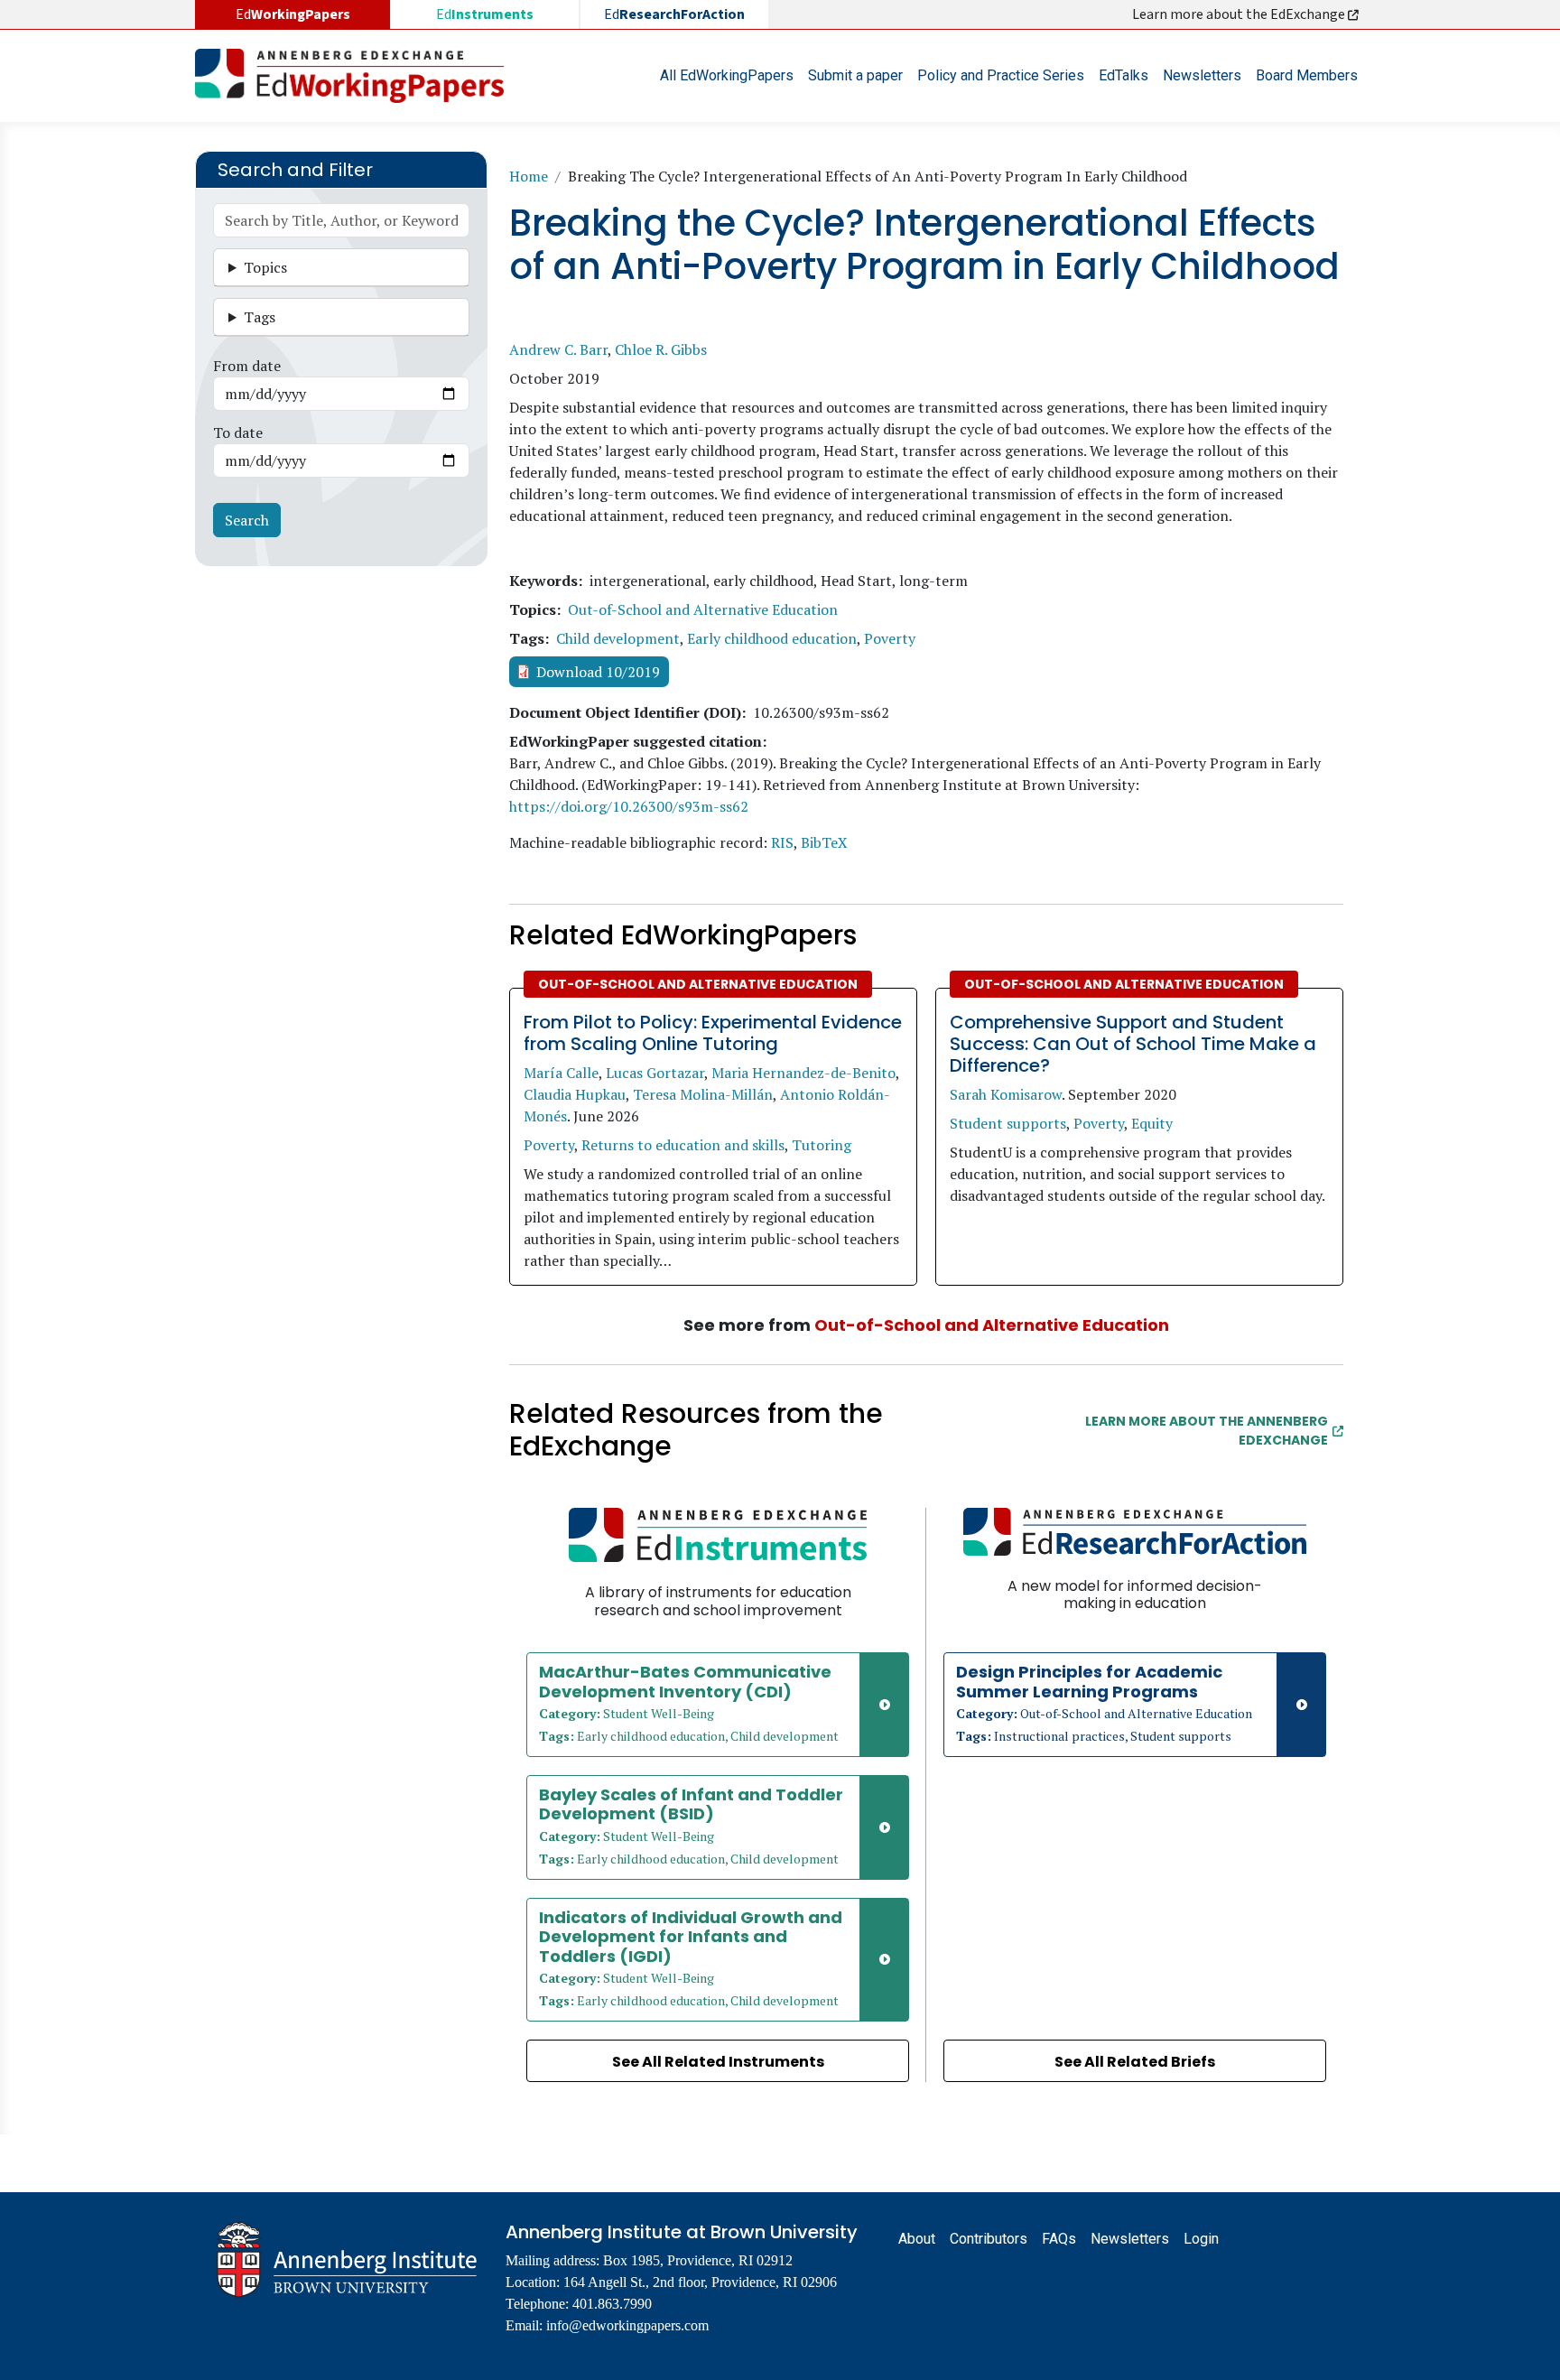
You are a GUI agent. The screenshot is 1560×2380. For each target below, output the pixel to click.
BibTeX (824, 842)
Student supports (1008, 1123)
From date (247, 366)
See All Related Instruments (718, 2062)
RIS (782, 842)
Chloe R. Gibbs (661, 349)
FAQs (1059, 2239)
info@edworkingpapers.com (627, 2325)
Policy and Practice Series (1001, 75)
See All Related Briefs (1135, 2062)
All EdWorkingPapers (727, 75)
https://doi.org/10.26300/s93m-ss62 (629, 806)
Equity (1152, 1123)
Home (529, 176)
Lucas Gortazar (655, 1073)
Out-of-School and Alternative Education (703, 609)
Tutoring (822, 1145)
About (917, 2239)
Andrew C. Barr (558, 349)
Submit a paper (855, 75)
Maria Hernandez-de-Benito (803, 1073)
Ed (485, 14)
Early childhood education (772, 638)
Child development (618, 638)
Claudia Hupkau (575, 1094)
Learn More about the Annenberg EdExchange (1207, 1431)
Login (1201, 2239)
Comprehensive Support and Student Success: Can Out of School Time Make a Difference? (1133, 1044)
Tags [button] (260, 317)
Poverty (890, 638)
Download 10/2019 (598, 672)
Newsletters (1202, 75)
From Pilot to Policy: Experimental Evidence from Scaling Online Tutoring (713, 1033)
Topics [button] (265, 267)
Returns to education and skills (683, 1145)
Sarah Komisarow (1006, 1094)
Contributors (989, 2239)
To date (238, 432)
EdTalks (1124, 75)
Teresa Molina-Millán (703, 1094)
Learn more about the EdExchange (1240, 14)
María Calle (561, 1073)
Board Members (1307, 75)
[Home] (357, 76)
